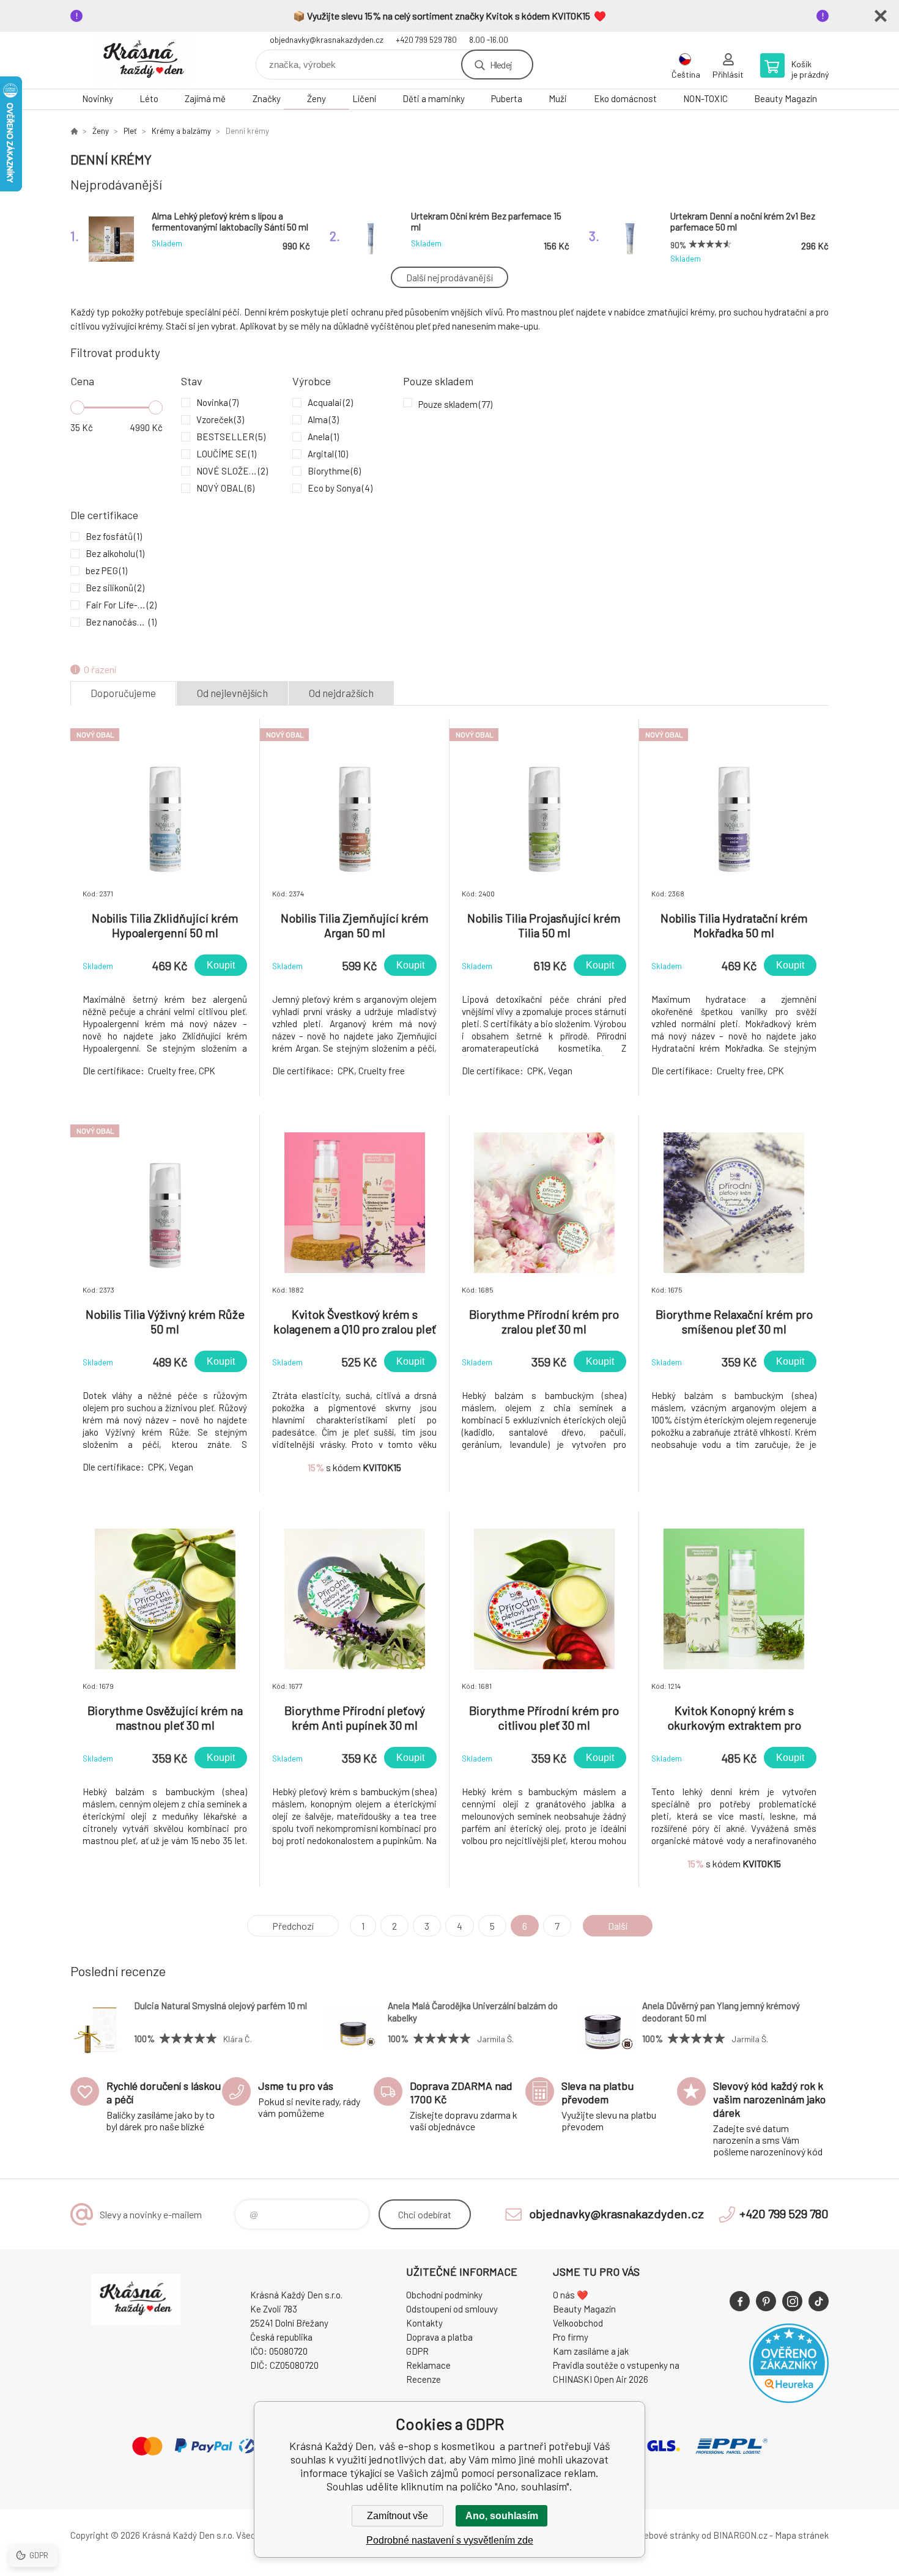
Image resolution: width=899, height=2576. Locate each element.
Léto (149, 98)
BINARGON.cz (740, 2535)
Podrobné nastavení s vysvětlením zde (450, 2540)
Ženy (316, 98)
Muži (558, 98)
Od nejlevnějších (232, 693)
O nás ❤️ (571, 2295)
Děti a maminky (434, 98)
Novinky (98, 98)
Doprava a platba (439, 2337)
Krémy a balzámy (181, 131)
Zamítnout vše (398, 2516)
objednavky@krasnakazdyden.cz (327, 40)
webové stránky (668, 2535)
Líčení (364, 98)
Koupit (221, 965)
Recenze (424, 2379)
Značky (267, 98)
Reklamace (428, 2365)
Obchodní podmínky (444, 2295)
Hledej (501, 65)
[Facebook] (740, 2301)
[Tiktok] (819, 2301)
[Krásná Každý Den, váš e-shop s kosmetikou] (74, 131)
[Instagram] (792, 2301)
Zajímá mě (205, 98)
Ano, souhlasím (502, 2516)
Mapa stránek (802, 2535)
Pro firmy (571, 2337)
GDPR (417, 2351)
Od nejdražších (341, 693)
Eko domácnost (625, 98)
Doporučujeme (123, 693)
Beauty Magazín (786, 98)
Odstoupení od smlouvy (452, 2309)
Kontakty (424, 2323)
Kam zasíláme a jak (591, 2351)
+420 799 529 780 (426, 40)
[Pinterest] (766, 2301)
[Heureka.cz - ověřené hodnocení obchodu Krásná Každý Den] (789, 2399)
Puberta (507, 98)
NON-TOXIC (705, 98)
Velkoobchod (578, 2323)
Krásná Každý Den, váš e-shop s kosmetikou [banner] (144, 60)
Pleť (130, 131)
